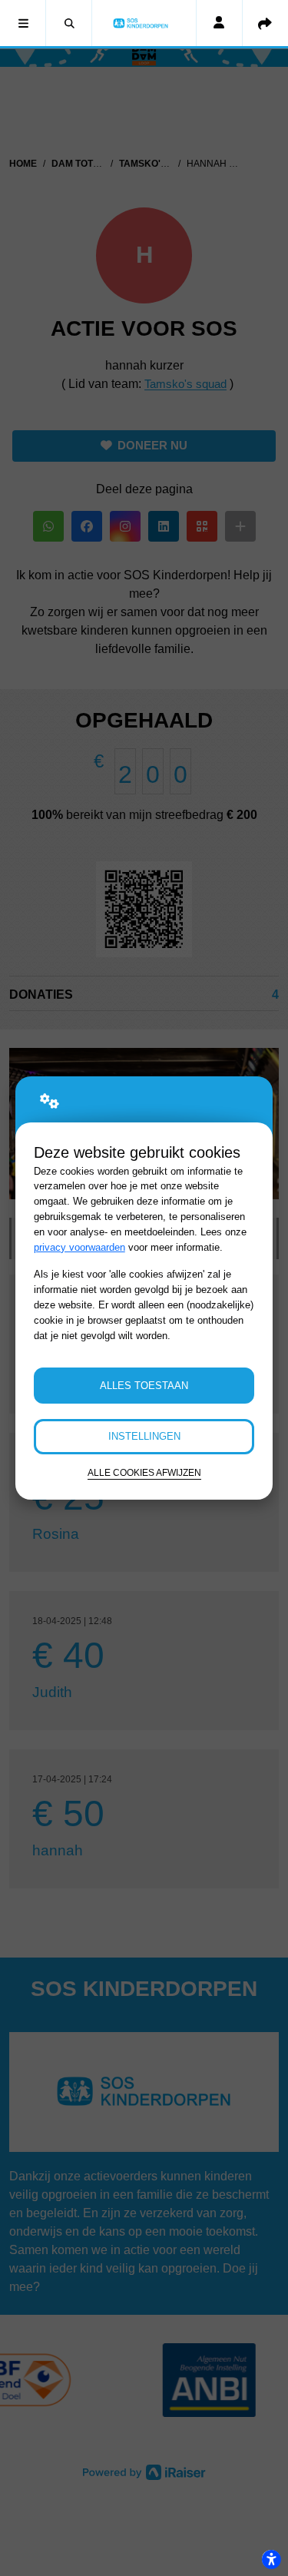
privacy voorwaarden (79, 1247)
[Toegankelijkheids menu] (271, 2559)
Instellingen (144, 1436)
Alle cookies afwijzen (144, 1472)
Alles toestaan (144, 1386)
